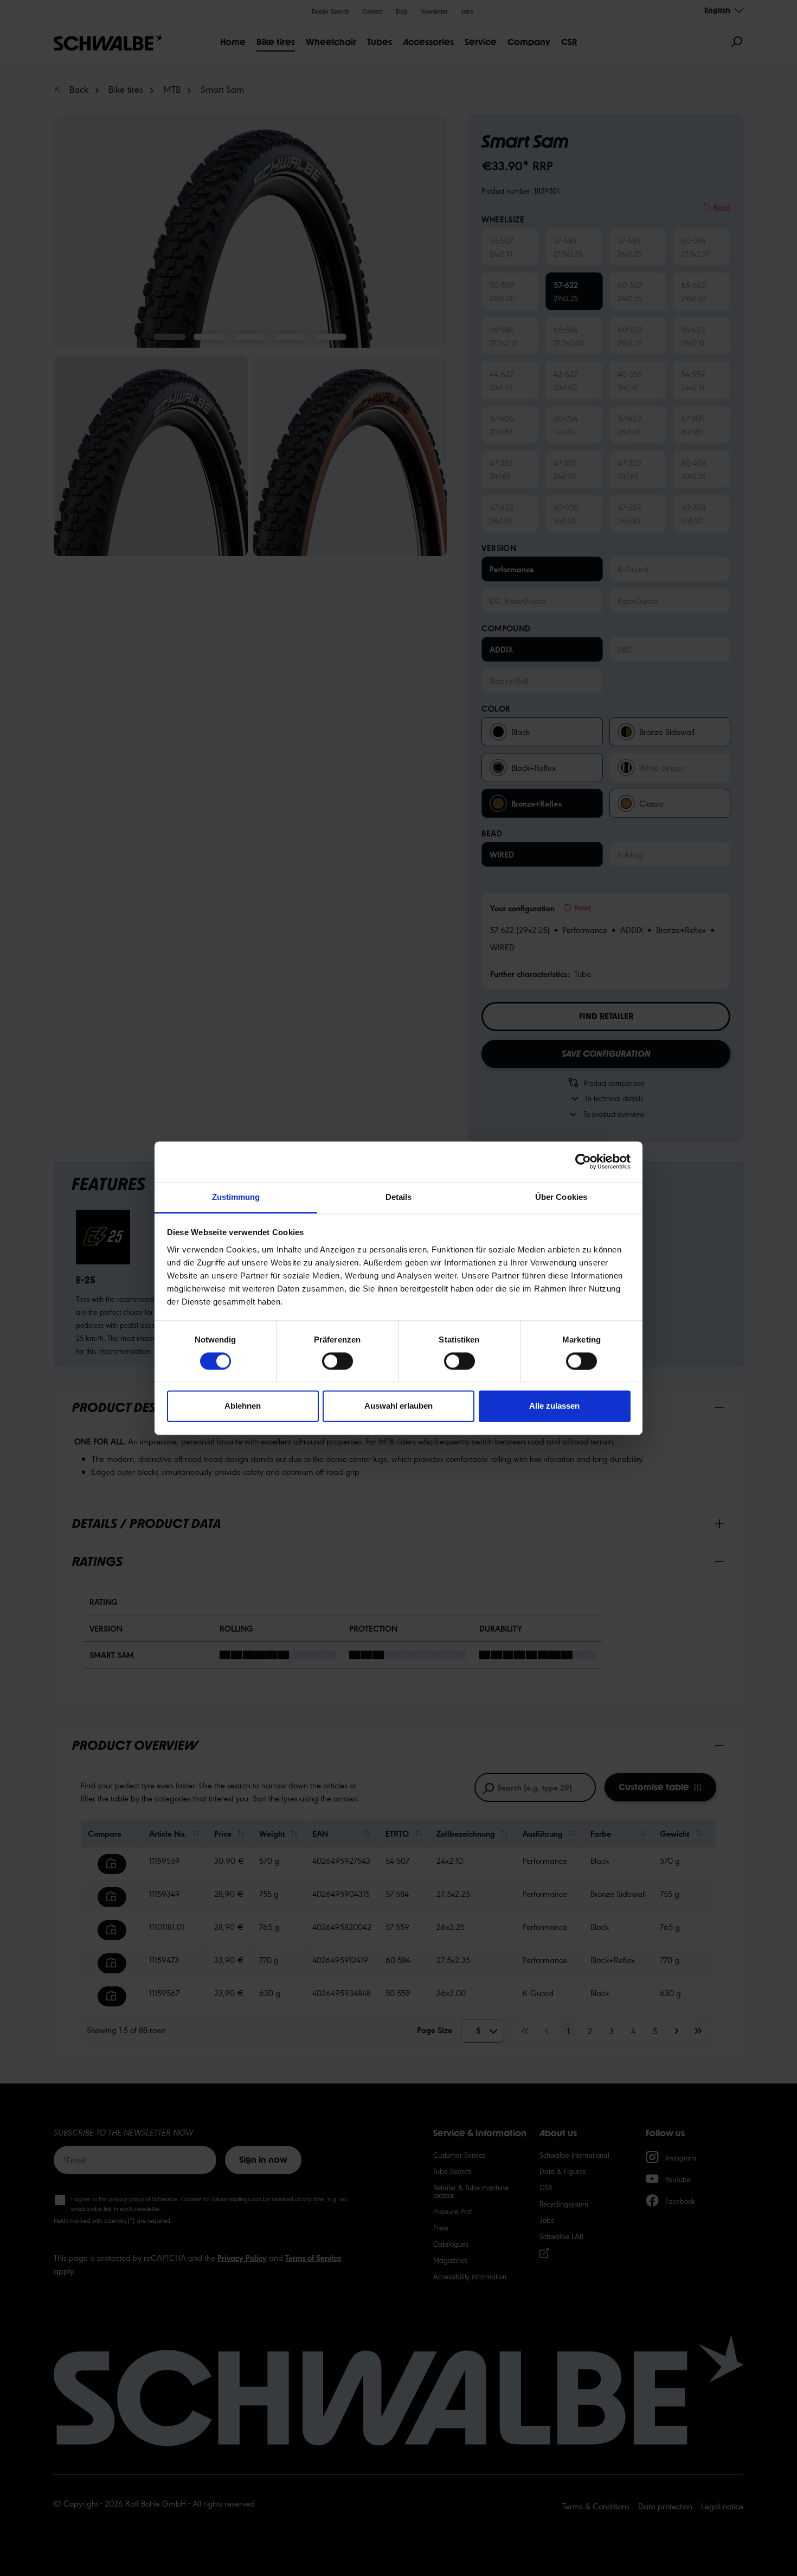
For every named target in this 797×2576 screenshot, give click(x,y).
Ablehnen (243, 1406)
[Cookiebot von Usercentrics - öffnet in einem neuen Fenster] (583, 1161)
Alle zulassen (554, 1406)
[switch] (338, 1361)
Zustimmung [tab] (236, 1197)
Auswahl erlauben (398, 1406)
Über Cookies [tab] (561, 1197)
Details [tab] (399, 1197)
